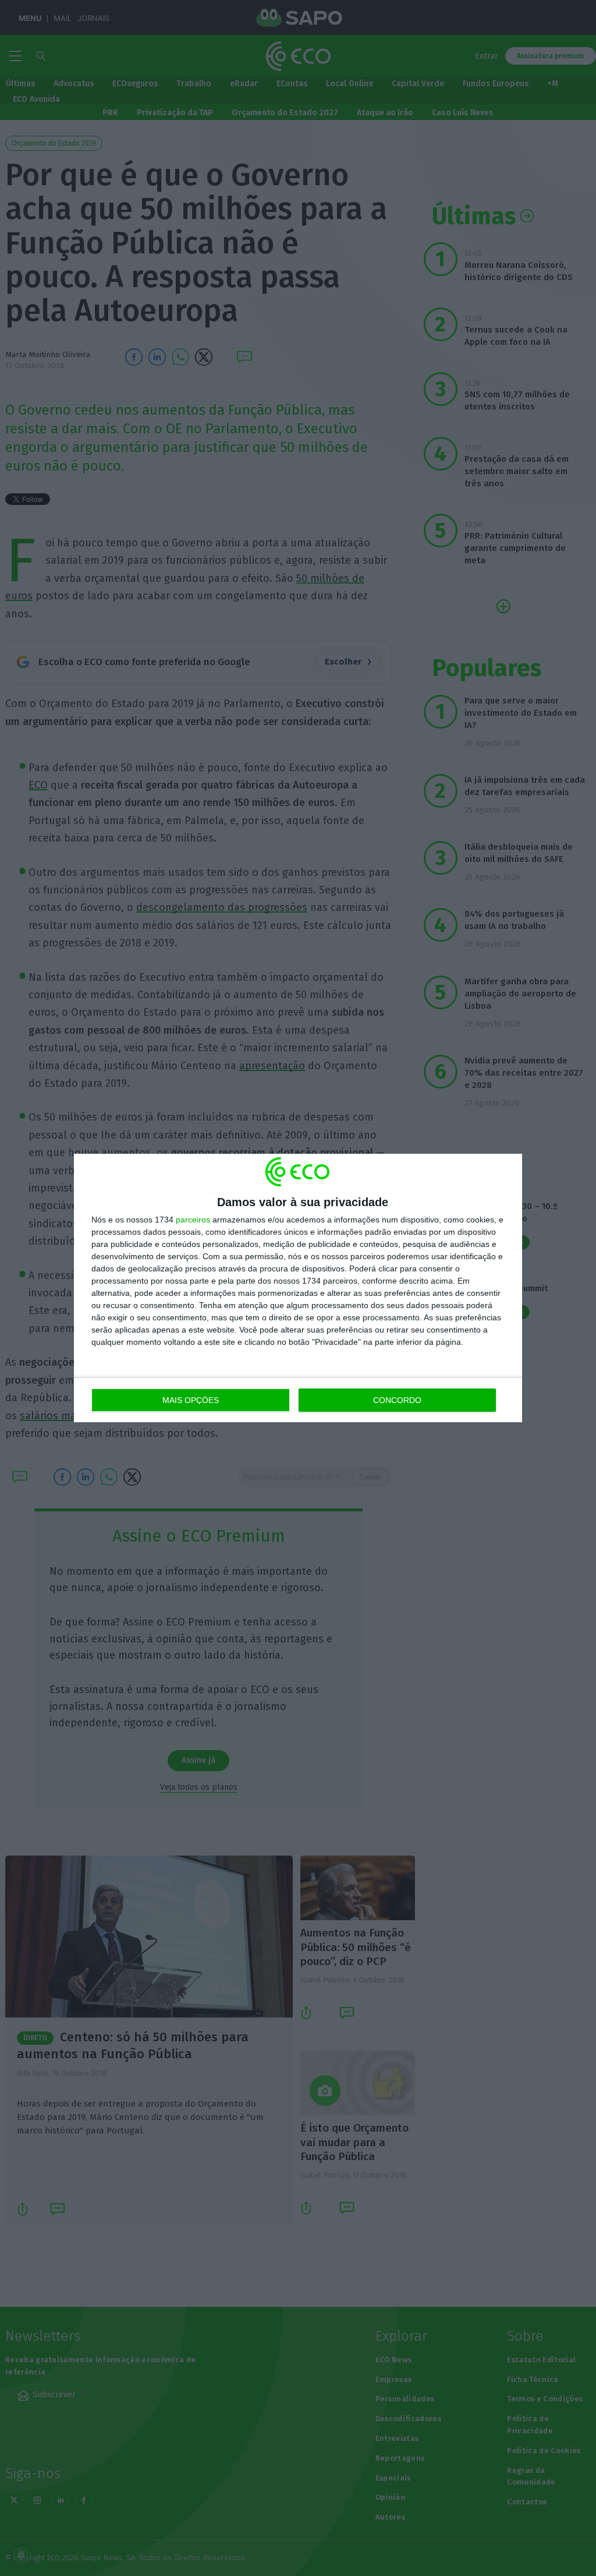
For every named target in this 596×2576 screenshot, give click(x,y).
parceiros (193, 1220)
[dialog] (298, 1288)
